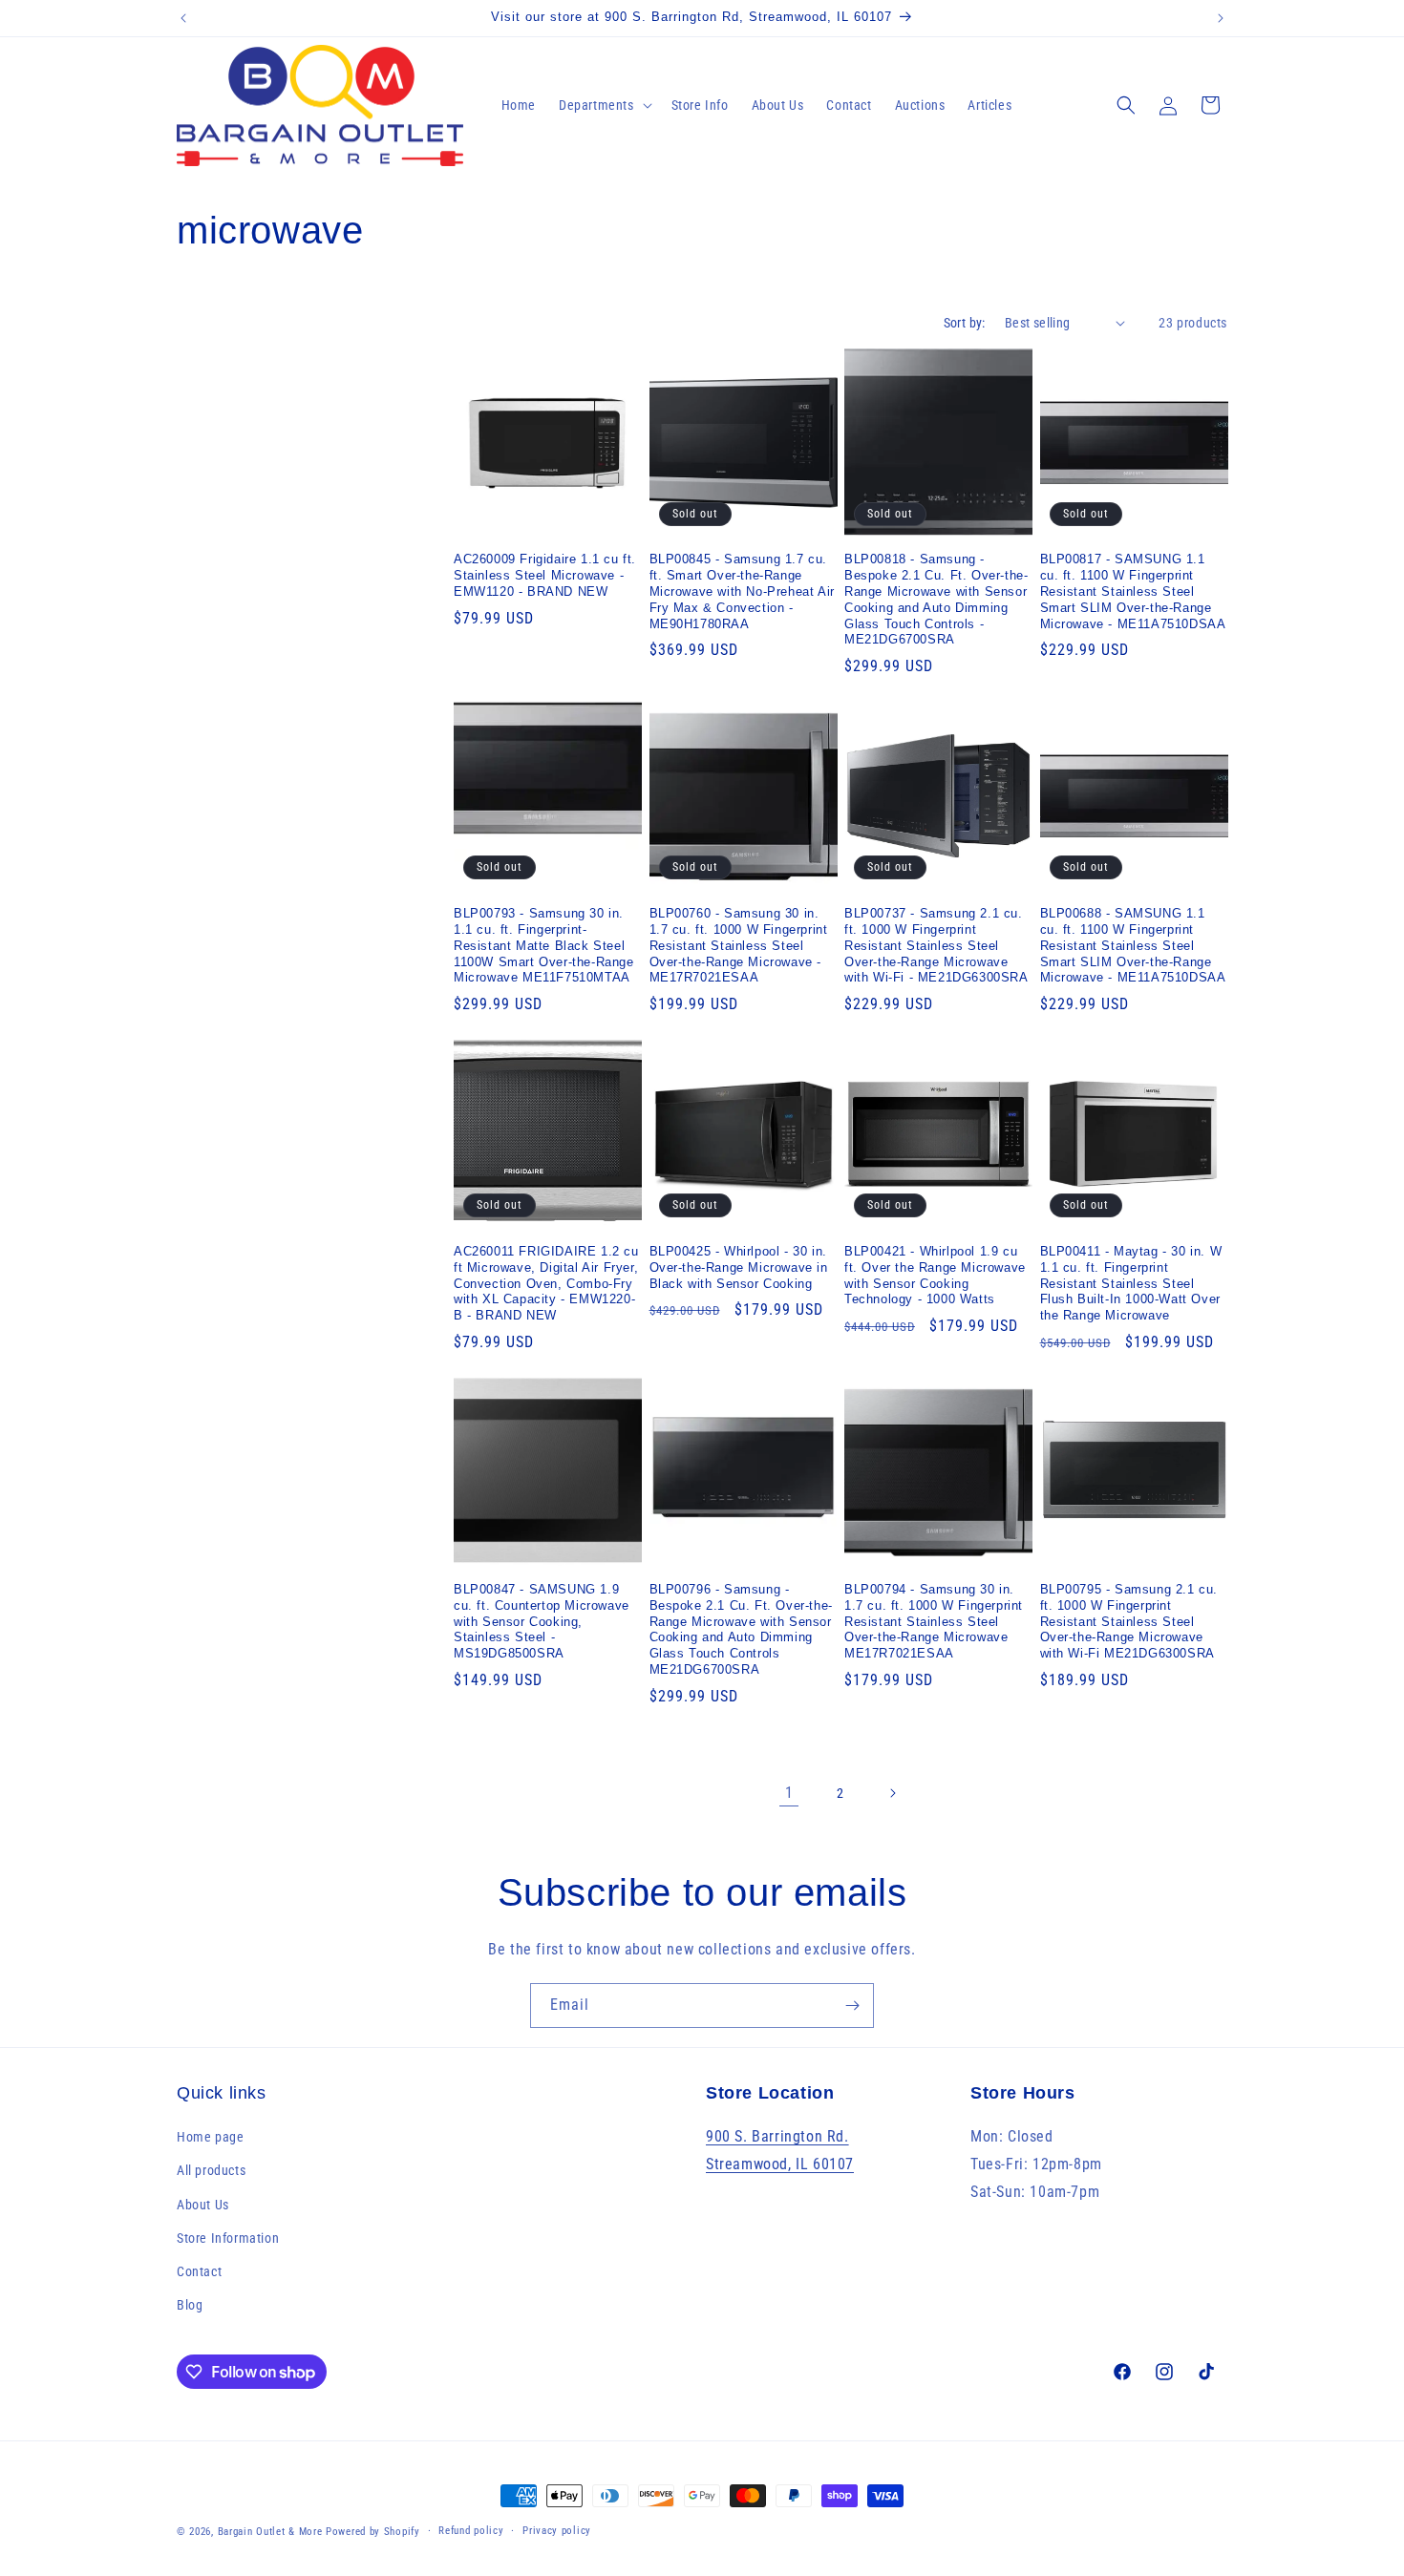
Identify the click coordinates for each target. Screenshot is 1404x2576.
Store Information (228, 2238)
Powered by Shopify (373, 2532)
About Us (203, 2205)
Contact (199, 2271)
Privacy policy (557, 2531)
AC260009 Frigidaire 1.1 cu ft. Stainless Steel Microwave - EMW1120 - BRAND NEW (545, 575)
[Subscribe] (852, 2006)
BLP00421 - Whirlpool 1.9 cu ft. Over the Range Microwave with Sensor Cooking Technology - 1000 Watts (935, 1276)
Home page (210, 2137)
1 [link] (789, 1793)
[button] (604, 105)
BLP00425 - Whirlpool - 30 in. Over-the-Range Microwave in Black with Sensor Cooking (739, 1267)
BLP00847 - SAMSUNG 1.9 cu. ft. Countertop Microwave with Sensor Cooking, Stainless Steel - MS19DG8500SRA (542, 1622)
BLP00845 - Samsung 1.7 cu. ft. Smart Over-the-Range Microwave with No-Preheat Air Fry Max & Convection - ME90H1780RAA (742, 591)
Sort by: (965, 323)
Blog (190, 2305)
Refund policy (471, 2531)
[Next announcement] (1221, 18)
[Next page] (892, 1793)
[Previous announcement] (183, 18)
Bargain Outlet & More (270, 2532)
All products (211, 2170)
